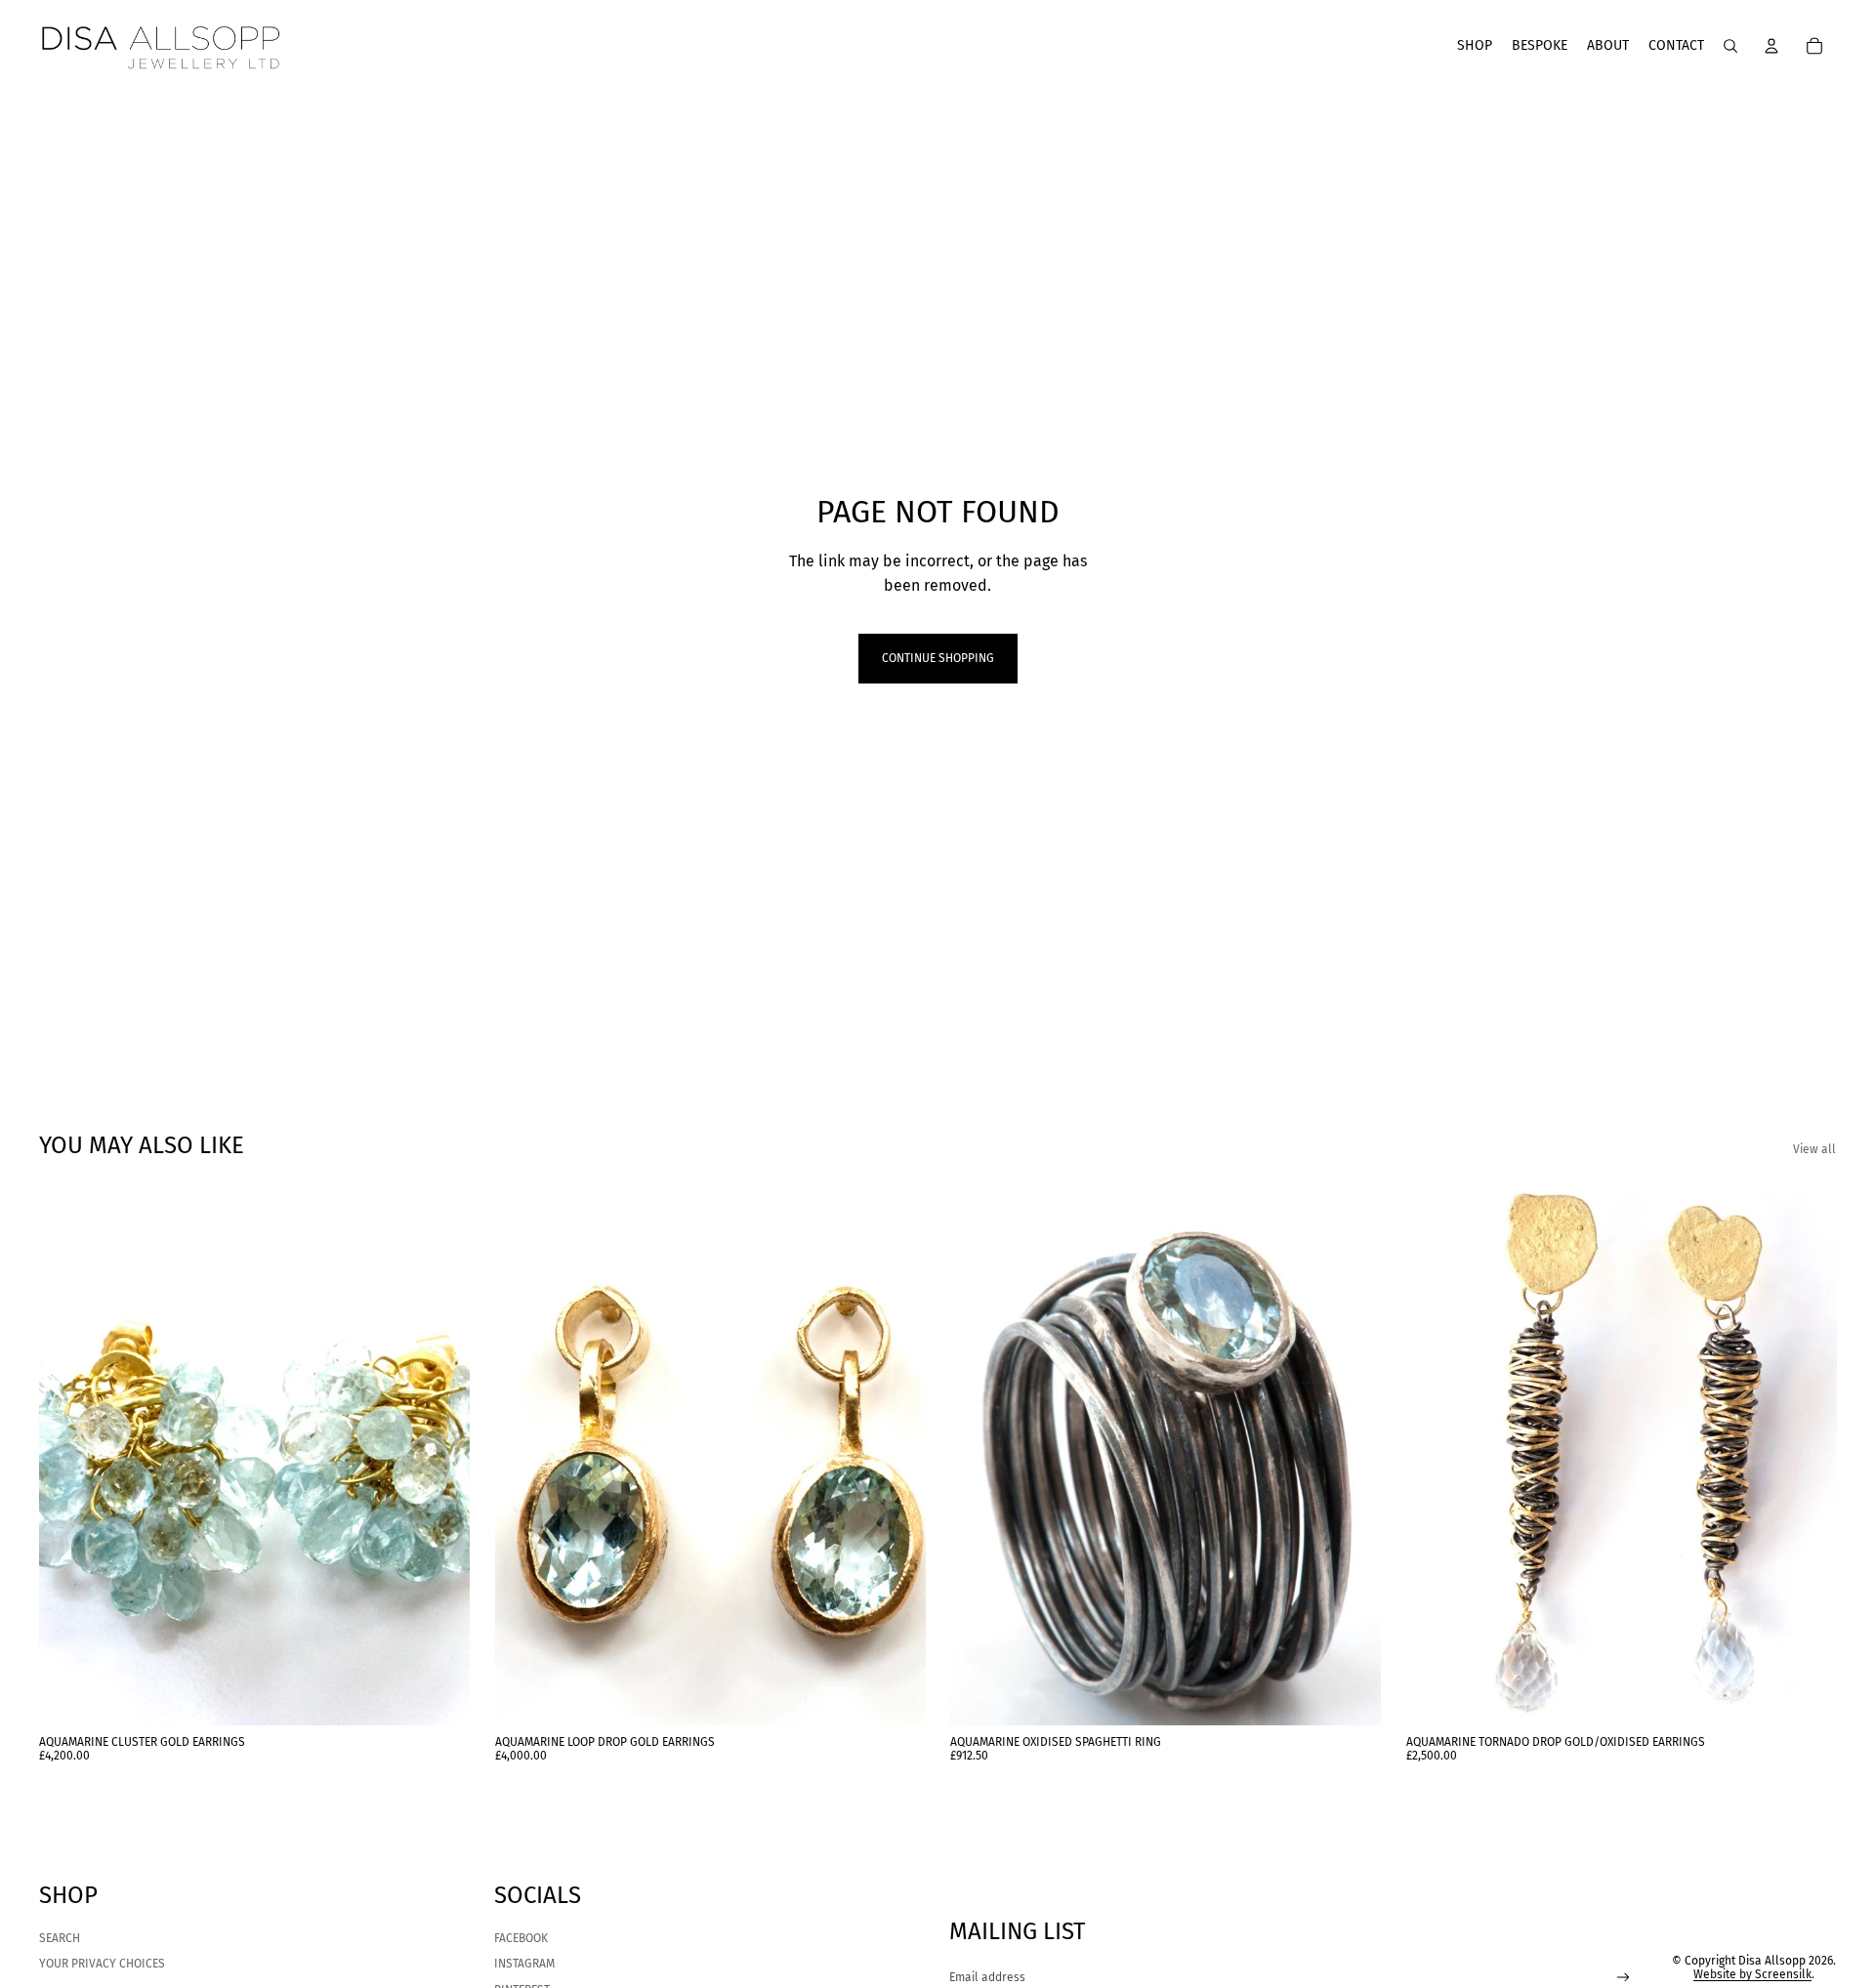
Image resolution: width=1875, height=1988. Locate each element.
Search (60, 1938)
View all (1814, 1149)
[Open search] (1730, 46)
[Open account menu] (1771, 46)
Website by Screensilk (1752, 1974)
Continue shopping (938, 658)
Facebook (521, 1938)
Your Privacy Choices (102, 1964)
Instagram (524, 1964)
